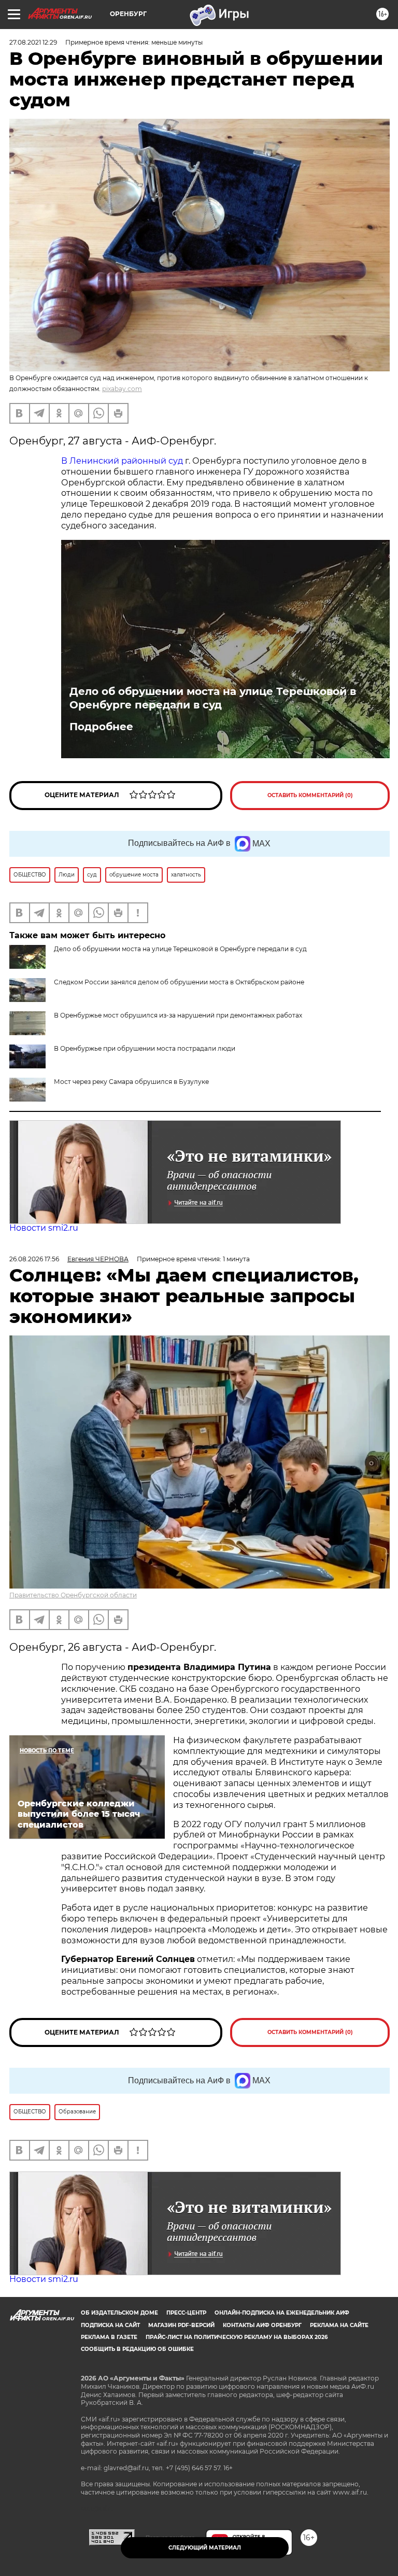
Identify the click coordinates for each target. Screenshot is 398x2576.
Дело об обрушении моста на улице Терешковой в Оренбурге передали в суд (213, 698)
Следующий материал (205, 2548)
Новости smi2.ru (44, 1228)
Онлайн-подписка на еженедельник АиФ (282, 2313)
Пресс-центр (186, 2313)
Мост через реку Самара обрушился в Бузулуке (131, 1082)
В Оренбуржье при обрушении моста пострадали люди (145, 1048)
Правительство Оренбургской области (73, 1595)
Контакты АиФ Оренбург (262, 2325)
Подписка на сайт (110, 2325)
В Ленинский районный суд (122, 461)
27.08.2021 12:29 (33, 42)
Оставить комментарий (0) (310, 795)
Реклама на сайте (339, 2325)
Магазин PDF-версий (181, 2325)
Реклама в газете (109, 2337)
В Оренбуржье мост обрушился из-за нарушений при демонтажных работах (178, 1015)
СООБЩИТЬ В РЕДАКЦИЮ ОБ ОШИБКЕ (137, 2349)
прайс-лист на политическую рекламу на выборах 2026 (237, 2337)
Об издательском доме (119, 2313)
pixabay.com (122, 389)
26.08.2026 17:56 (34, 1259)
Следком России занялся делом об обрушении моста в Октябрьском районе (179, 982)
